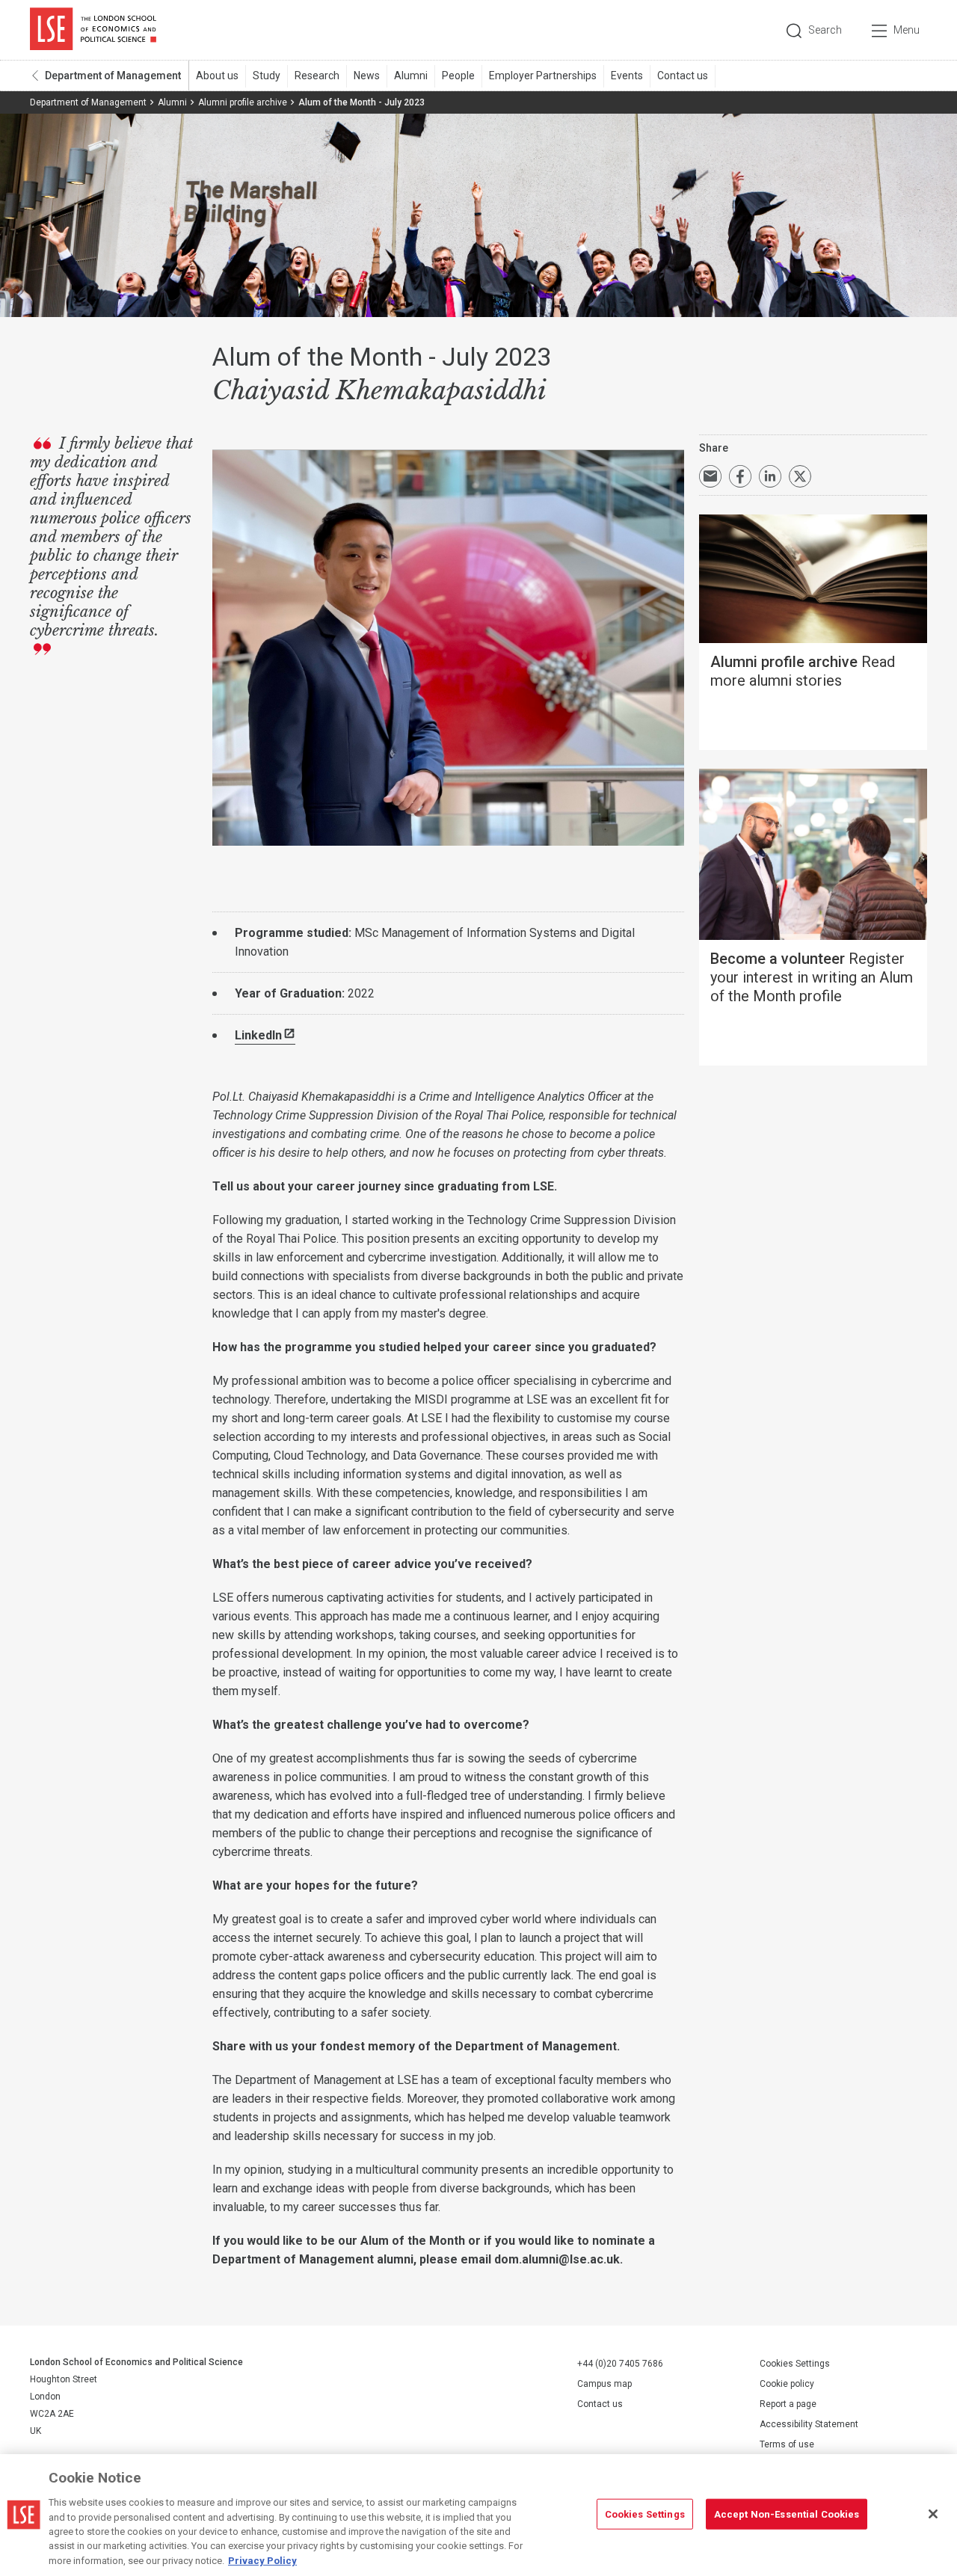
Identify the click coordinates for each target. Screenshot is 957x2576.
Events (627, 76)
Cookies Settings (795, 2364)
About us (217, 76)
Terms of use (787, 2444)
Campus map (604, 2384)
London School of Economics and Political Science (93, 30)
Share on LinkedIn (770, 476)
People (458, 76)
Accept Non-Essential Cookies (787, 2514)
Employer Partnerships (543, 76)
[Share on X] (800, 476)
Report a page (788, 2404)
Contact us (683, 76)
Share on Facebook (740, 476)
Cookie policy (787, 2384)
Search (825, 30)
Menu (907, 30)
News (367, 76)
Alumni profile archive (243, 102)
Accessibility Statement (809, 2424)
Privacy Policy (262, 2561)
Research (317, 76)
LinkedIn (258, 1035)
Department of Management (113, 76)
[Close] (933, 2514)
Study (267, 76)
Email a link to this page (710, 476)
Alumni (411, 76)
